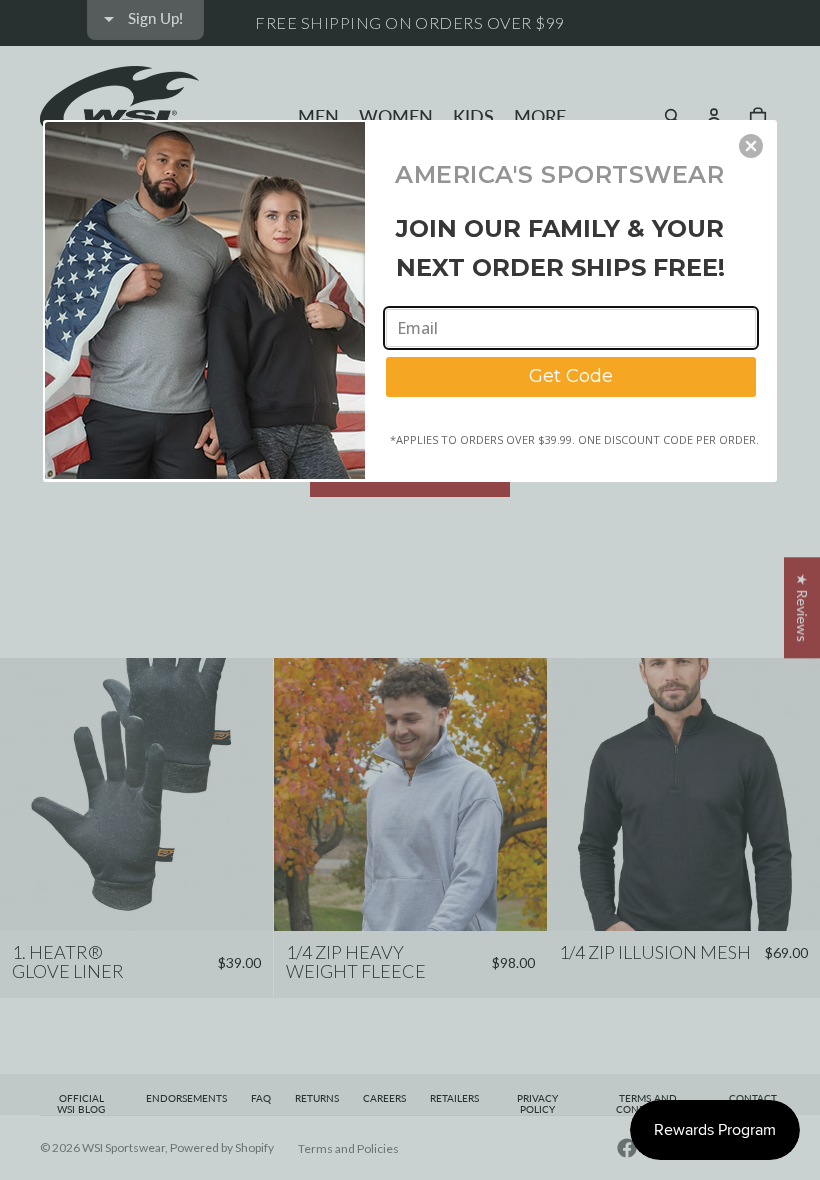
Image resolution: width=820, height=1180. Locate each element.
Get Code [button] (571, 376)
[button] (751, 146)
